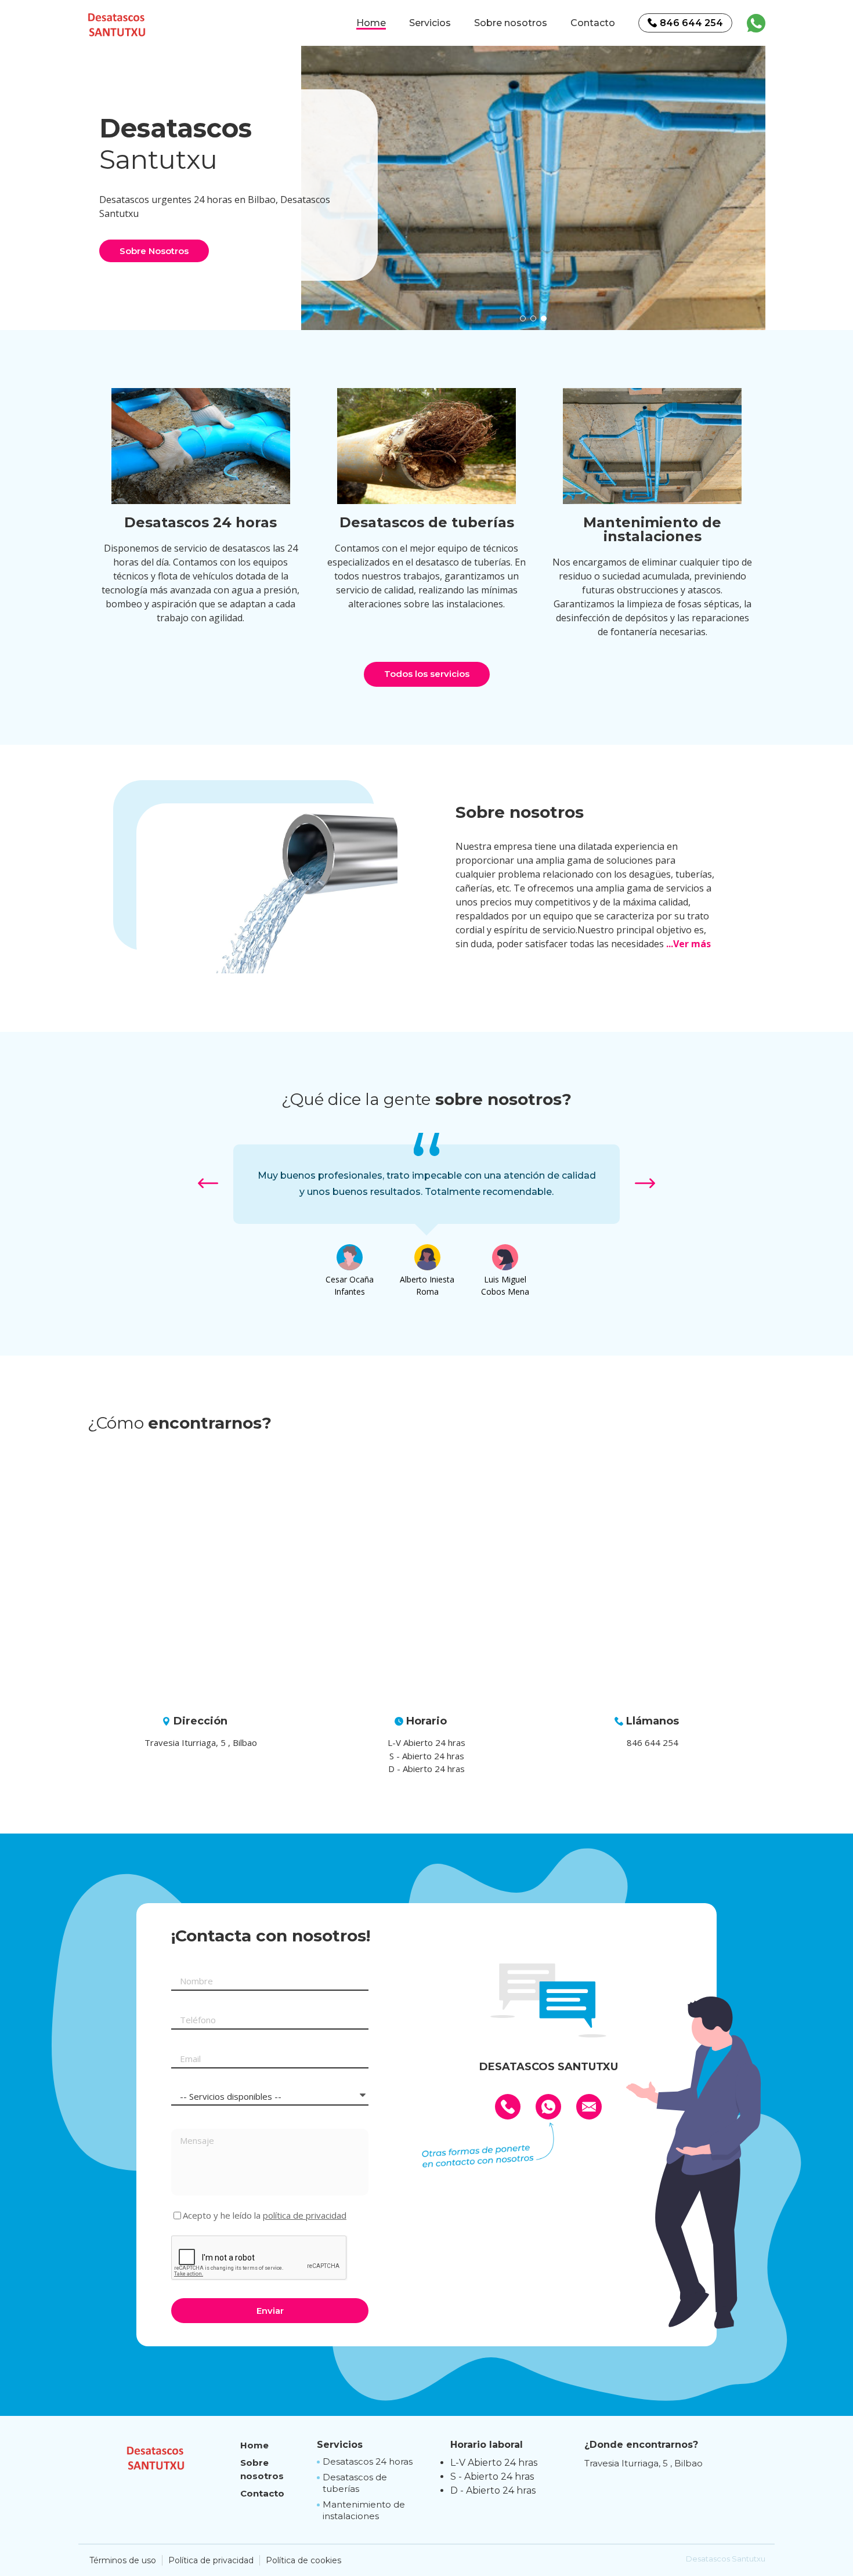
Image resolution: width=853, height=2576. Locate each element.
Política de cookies (303, 2560)
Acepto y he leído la (265, 2215)
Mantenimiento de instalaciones (364, 2510)
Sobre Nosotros (154, 251)
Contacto (593, 23)
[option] (533, 185)
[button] (523, 318)
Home (371, 23)
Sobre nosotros (511, 23)
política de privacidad (305, 2215)
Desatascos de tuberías (355, 2483)
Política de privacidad (211, 2560)
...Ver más (688, 944)
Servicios (430, 23)
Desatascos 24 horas (368, 2461)
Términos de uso (123, 2560)
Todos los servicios (427, 674)
